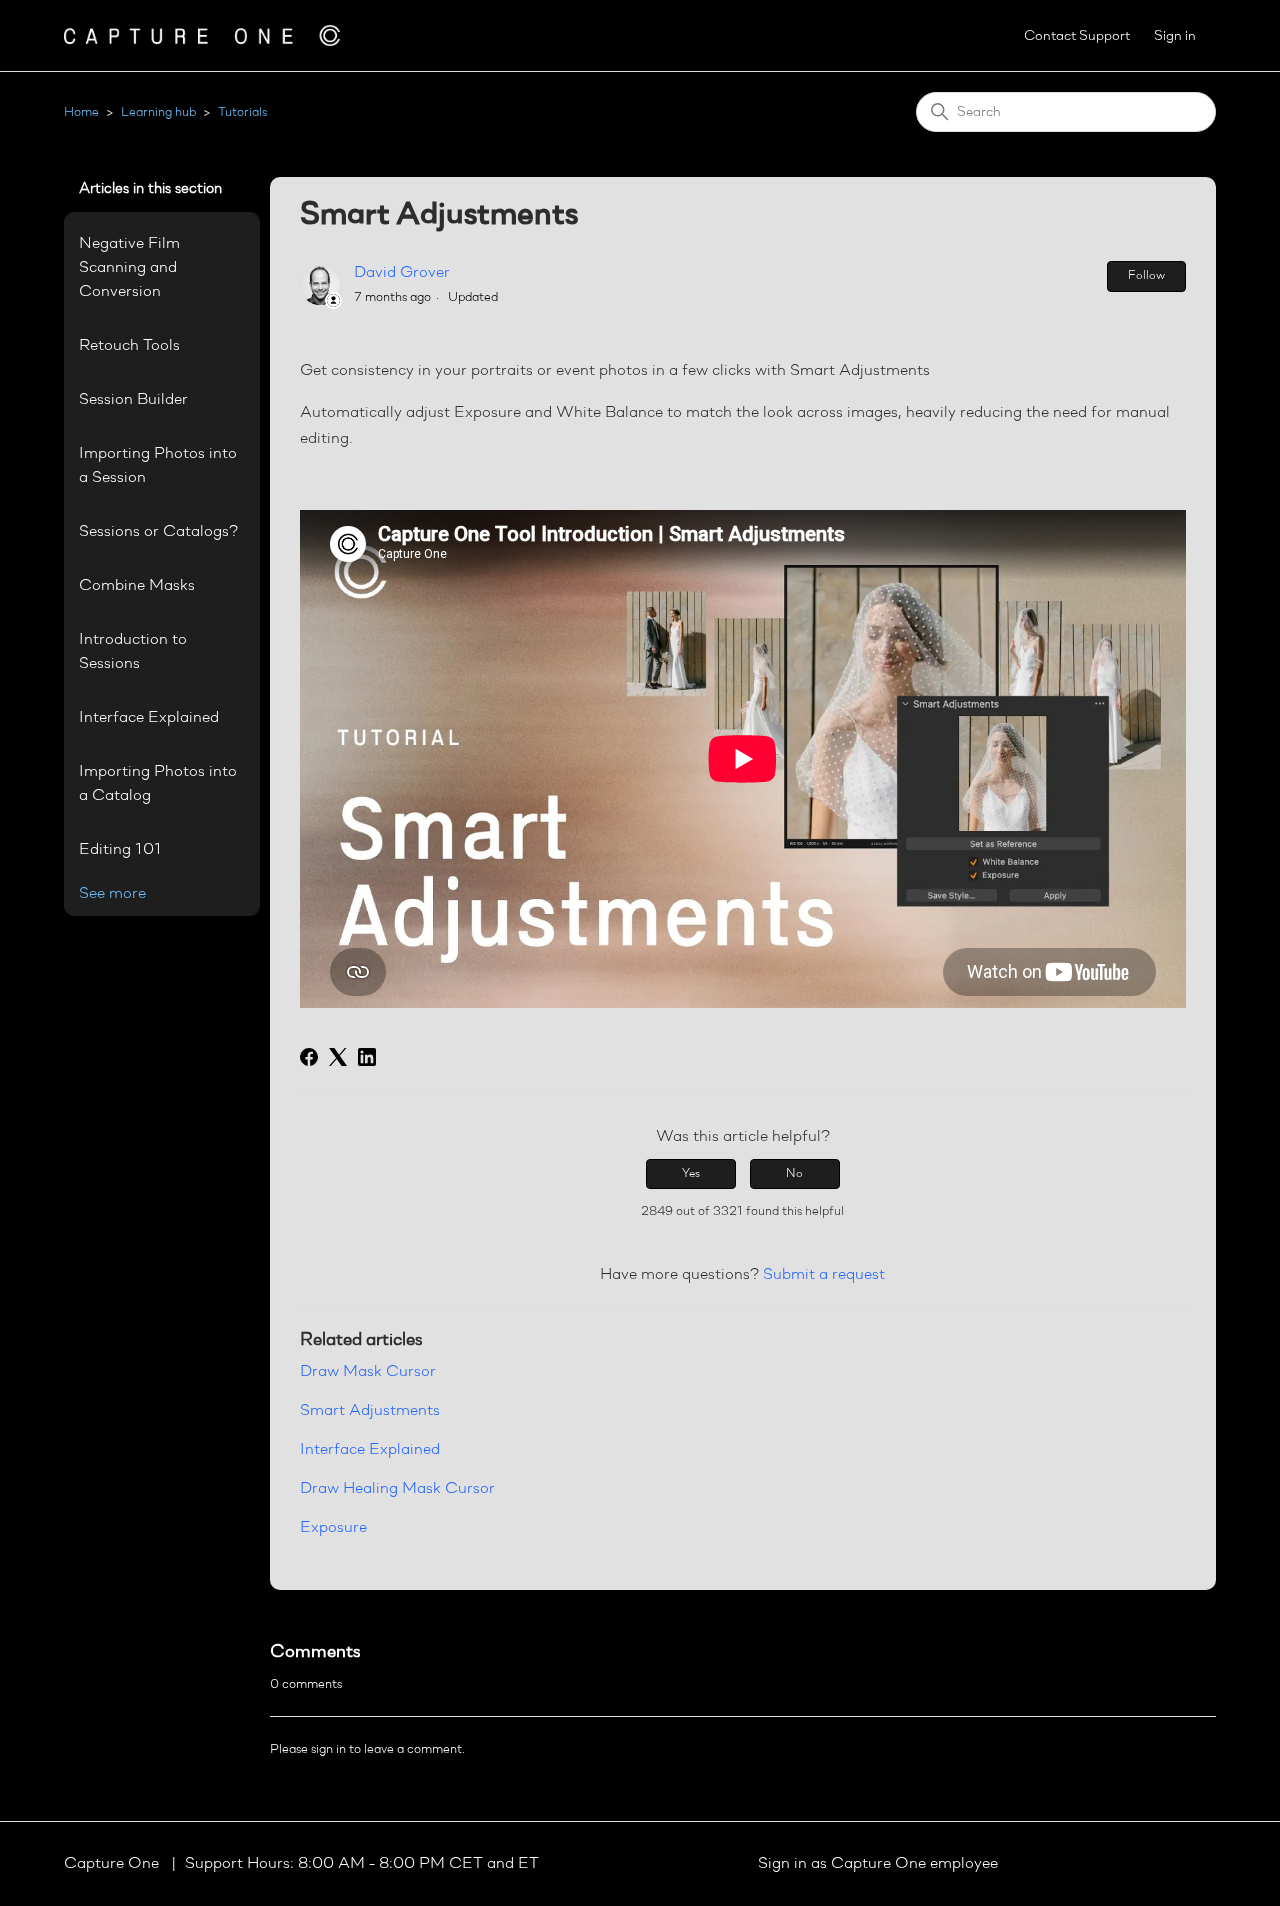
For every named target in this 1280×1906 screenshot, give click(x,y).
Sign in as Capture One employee (878, 1864)
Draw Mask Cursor (368, 1372)
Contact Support (1077, 36)
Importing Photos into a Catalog (158, 784)
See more (112, 894)
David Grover (402, 273)
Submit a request (824, 1275)
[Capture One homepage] (202, 35)
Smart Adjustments (370, 1411)
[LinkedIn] (367, 1057)
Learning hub (158, 112)
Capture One (113, 1864)
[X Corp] (338, 1057)
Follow (1146, 276)
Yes (691, 1174)
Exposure (333, 1528)
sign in (328, 1749)
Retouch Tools (129, 346)
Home (81, 112)
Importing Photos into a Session (158, 466)
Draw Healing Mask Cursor (397, 1489)
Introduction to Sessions (133, 652)
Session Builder (133, 400)
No (794, 1174)
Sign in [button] (1175, 36)
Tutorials (242, 112)
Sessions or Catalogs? (158, 532)
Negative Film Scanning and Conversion (129, 268)
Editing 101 (120, 850)
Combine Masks (137, 586)
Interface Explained (149, 718)
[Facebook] (309, 1057)
